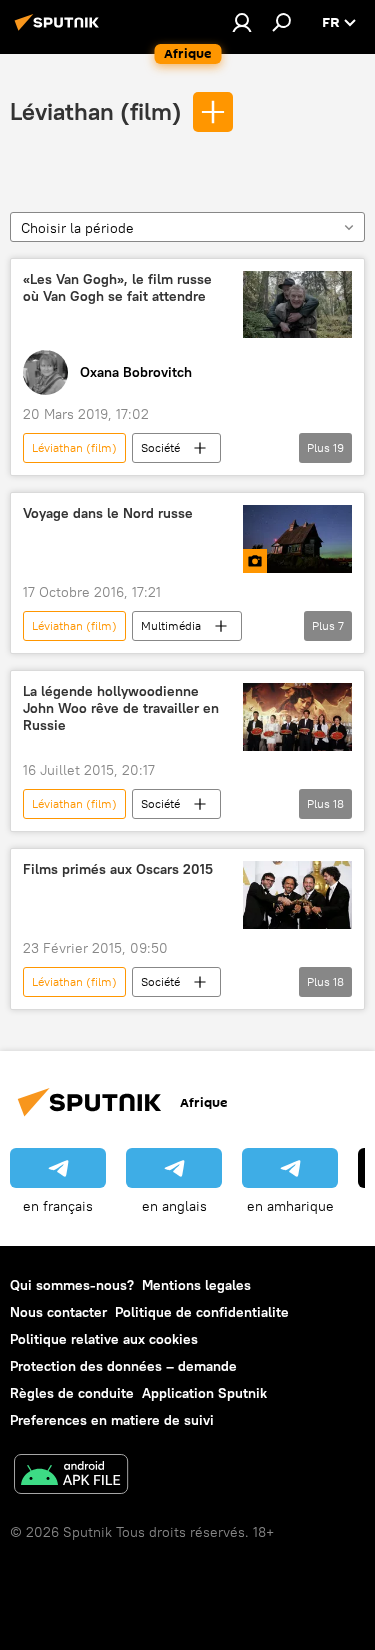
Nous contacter (58, 1312)
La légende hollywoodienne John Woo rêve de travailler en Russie (121, 708)
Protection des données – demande (123, 1366)
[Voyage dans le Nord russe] (297, 539)
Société (160, 447)
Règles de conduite (72, 1393)
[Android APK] (71, 1476)
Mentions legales (196, 1285)
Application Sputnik (204, 1393)
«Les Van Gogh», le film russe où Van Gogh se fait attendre (117, 288)
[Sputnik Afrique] (60, 30)
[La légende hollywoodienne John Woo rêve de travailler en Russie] (297, 717)
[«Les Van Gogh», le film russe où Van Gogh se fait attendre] (297, 305)
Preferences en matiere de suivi (112, 1420)
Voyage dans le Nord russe (108, 513)
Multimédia (171, 625)
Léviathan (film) (96, 111)
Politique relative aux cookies (104, 1339)
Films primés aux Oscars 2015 (118, 869)
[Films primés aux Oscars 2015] (297, 895)
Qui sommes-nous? (72, 1285)
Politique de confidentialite (202, 1312)
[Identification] (242, 22)
